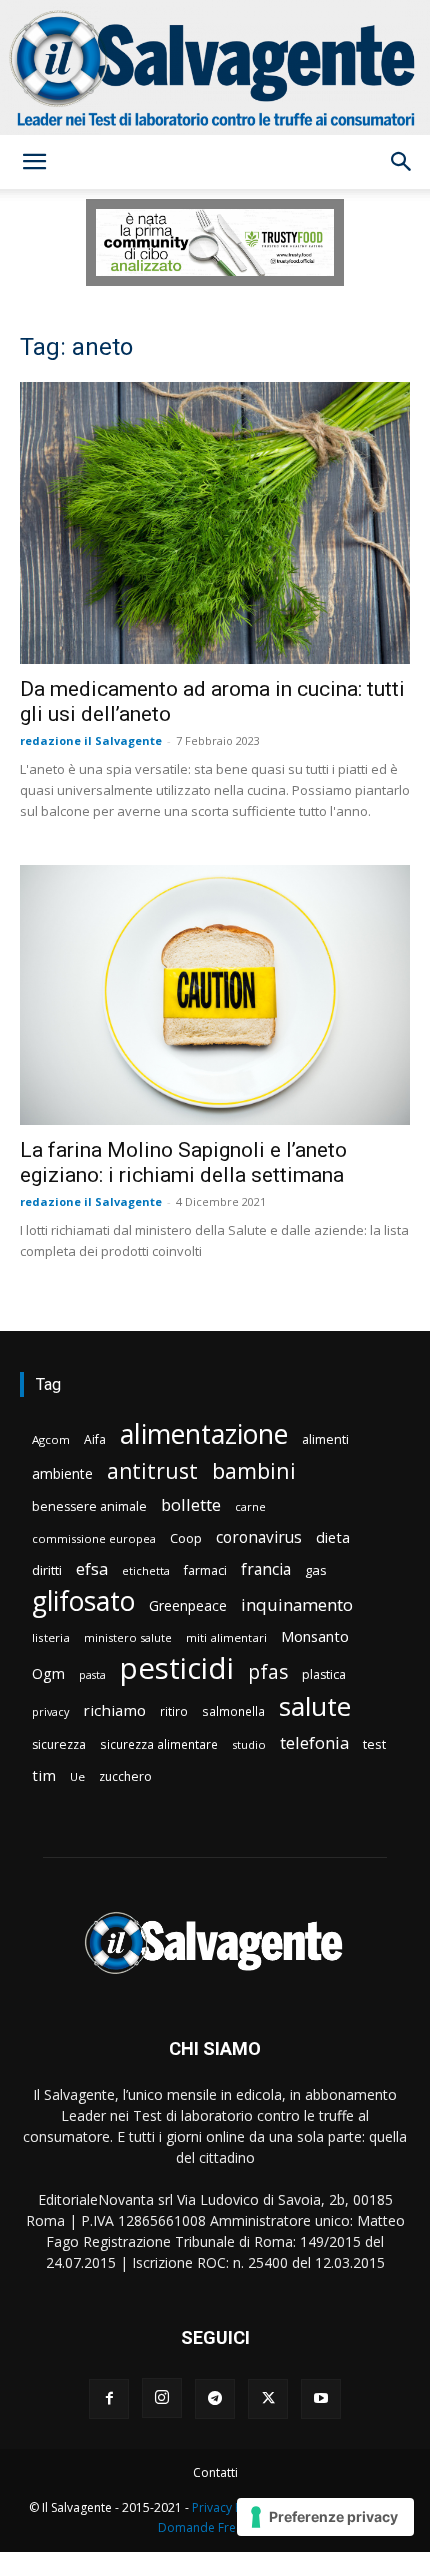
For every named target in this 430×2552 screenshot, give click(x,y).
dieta (333, 1537)
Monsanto (315, 1636)
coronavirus (259, 1537)
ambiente (62, 1473)
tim (44, 1775)
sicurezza (59, 1744)
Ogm (48, 1673)
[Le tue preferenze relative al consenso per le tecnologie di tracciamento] (325, 2517)
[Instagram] (162, 2398)
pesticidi (177, 1668)
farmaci (205, 1570)
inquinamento (297, 1604)
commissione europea (94, 1538)
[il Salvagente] (215, 67)
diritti (47, 1570)
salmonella (233, 1711)
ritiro (174, 1711)
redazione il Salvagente (91, 740)
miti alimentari (226, 1637)
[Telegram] (215, 2399)
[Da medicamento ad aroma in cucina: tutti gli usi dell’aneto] (215, 523)
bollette (191, 1504)
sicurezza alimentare (159, 1744)
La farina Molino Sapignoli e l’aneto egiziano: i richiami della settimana (183, 1162)
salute (315, 1706)
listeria (51, 1637)
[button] (34, 162)
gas (316, 1570)
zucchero (125, 1776)
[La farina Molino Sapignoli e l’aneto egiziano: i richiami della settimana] (215, 995)
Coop (186, 1538)
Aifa (95, 1439)
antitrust (152, 1470)
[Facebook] (109, 2399)
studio (249, 1744)
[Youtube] (321, 2399)
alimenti (325, 1439)
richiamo (114, 1710)
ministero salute (128, 1637)
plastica (324, 1674)
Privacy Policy (230, 2507)
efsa (92, 1569)
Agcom (51, 1439)
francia (266, 1569)
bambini (254, 1470)
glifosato (83, 1601)
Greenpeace (188, 1605)
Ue (77, 1776)
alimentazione (204, 1433)
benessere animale (89, 1506)
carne (250, 1506)
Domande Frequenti (215, 2527)
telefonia (314, 1742)
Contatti (215, 2472)
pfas (268, 1672)
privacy (50, 1711)
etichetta (146, 1570)
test (374, 1744)
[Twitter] (268, 2399)
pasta (92, 1675)
